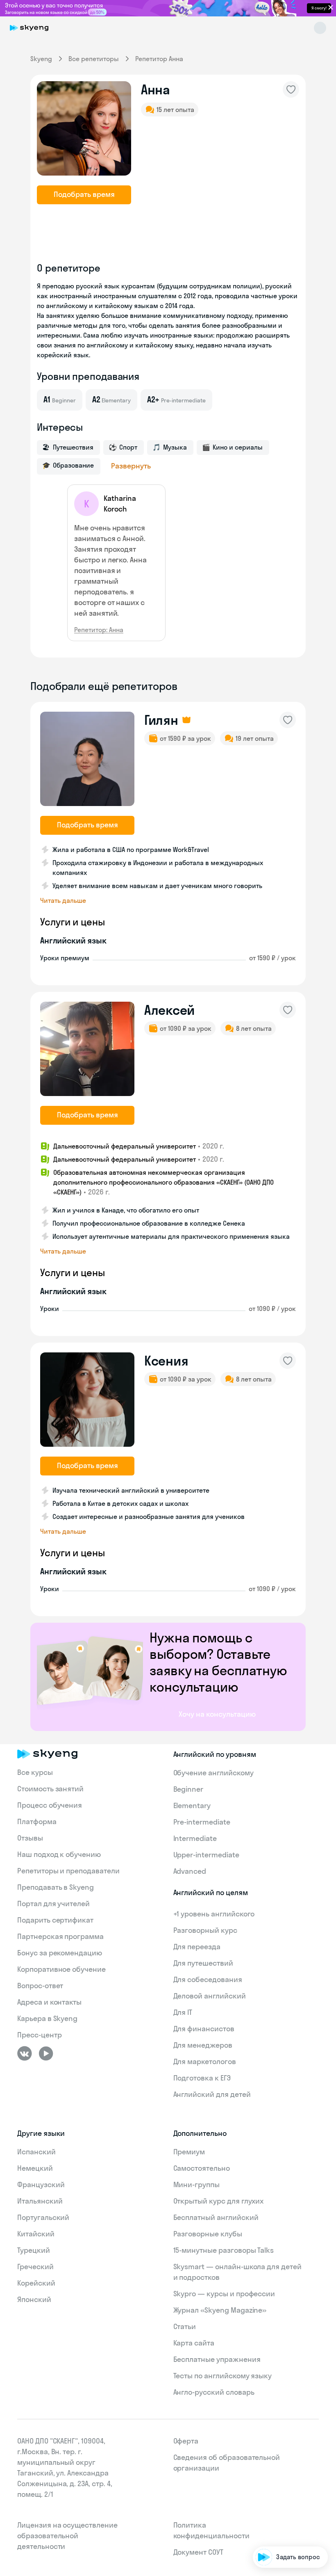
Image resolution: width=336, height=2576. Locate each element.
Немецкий (35, 2168)
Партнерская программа (60, 1936)
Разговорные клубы (208, 2234)
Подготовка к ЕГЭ (202, 2078)
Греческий (35, 2267)
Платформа (37, 1821)
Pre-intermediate (202, 1822)
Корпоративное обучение (61, 1969)
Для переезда (197, 1947)
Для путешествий (203, 1963)
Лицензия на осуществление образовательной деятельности (67, 2536)
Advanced (190, 1871)
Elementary (192, 1805)
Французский (41, 2184)
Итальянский (40, 2201)
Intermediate (195, 1838)
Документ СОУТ (198, 2552)
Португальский (43, 2217)
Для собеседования (208, 1979)
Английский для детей (212, 2094)
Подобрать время (84, 194)
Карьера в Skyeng (47, 2018)
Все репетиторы (94, 59)
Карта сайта (194, 2343)
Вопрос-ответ (40, 1986)
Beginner (188, 1789)
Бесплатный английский (216, 2217)
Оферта (186, 2441)
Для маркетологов (205, 2061)
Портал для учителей (53, 1903)
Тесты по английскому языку (223, 2376)
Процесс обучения (50, 1805)
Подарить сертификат (55, 1920)
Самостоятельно (202, 2168)
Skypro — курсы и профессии (224, 2294)
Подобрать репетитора (286, 2462)
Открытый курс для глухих (219, 2201)
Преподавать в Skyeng (56, 1887)
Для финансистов (204, 2029)
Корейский (36, 2283)
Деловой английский (210, 1996)
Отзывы (30, 1838)
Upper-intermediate (206, 1855)
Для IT (183, 2012)
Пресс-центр (39, 2035)
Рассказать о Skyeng (290, 2486)
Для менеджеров (203, 2045)
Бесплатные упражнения (217, 2359)
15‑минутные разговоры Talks (224, 2250)
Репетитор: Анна (99, 630)
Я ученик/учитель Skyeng (284, 2532)
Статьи (185, 2326)
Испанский (36, 2152)
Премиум (189, 2152)
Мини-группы (196, 2184)
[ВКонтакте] (25, 2053)
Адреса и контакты (49, 2002)
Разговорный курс (205, 1930)
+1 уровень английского (214, 1914)
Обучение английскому (213, 1773)
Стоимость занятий (50, 1789)
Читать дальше (63, 900)
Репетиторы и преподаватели (68, 1871)
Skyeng (41, 59)
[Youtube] (46, 2053)
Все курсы (35, 1772)
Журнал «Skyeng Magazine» (220, 2310)
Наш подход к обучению (59, 1854)
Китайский (36, 2234)
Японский (34, 2299)
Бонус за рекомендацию (60, 1953)
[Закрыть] (326, 2428)
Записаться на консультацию (277, 2509)
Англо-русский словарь (214, 2392)
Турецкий (34, 2250)
